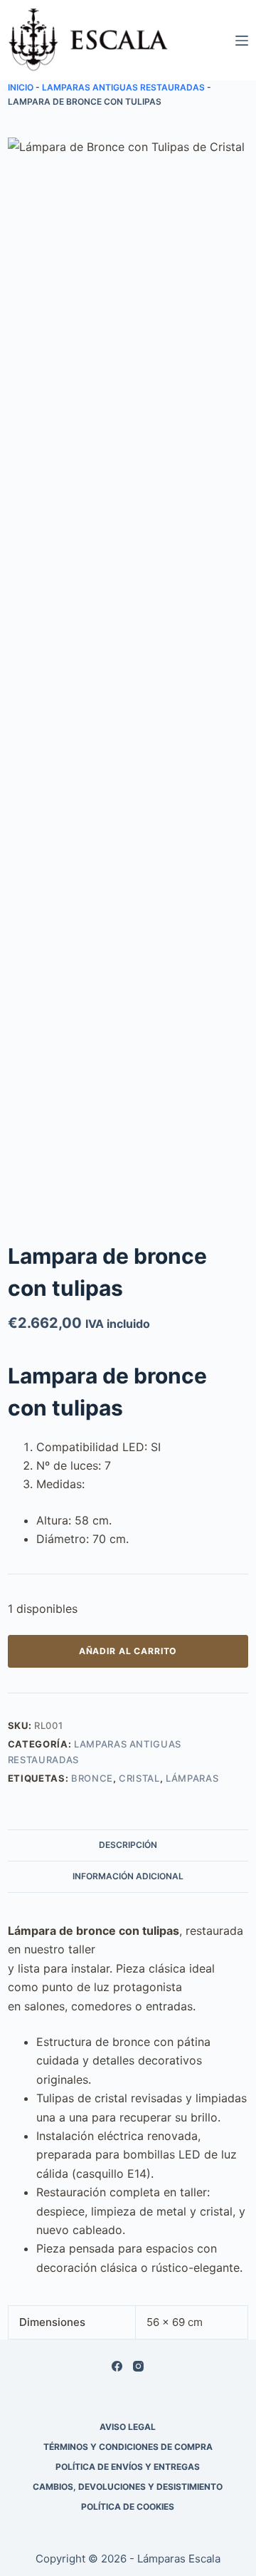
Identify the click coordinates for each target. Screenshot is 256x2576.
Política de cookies (128, 2507)
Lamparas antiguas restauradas (123, 87)
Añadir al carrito (128, 1651)
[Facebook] (117, 2366)
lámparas (192, 1778)
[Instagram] (138, 2366)
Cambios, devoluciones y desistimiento (128, 2487)
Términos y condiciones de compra (128, 2447)
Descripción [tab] (128, 1845)
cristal (139, 1778)
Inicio (21, 87)
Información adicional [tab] (128, 1876)
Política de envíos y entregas (128, 2467)
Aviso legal (128, 2427)
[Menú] (242, 41)
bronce (92, 1778)
